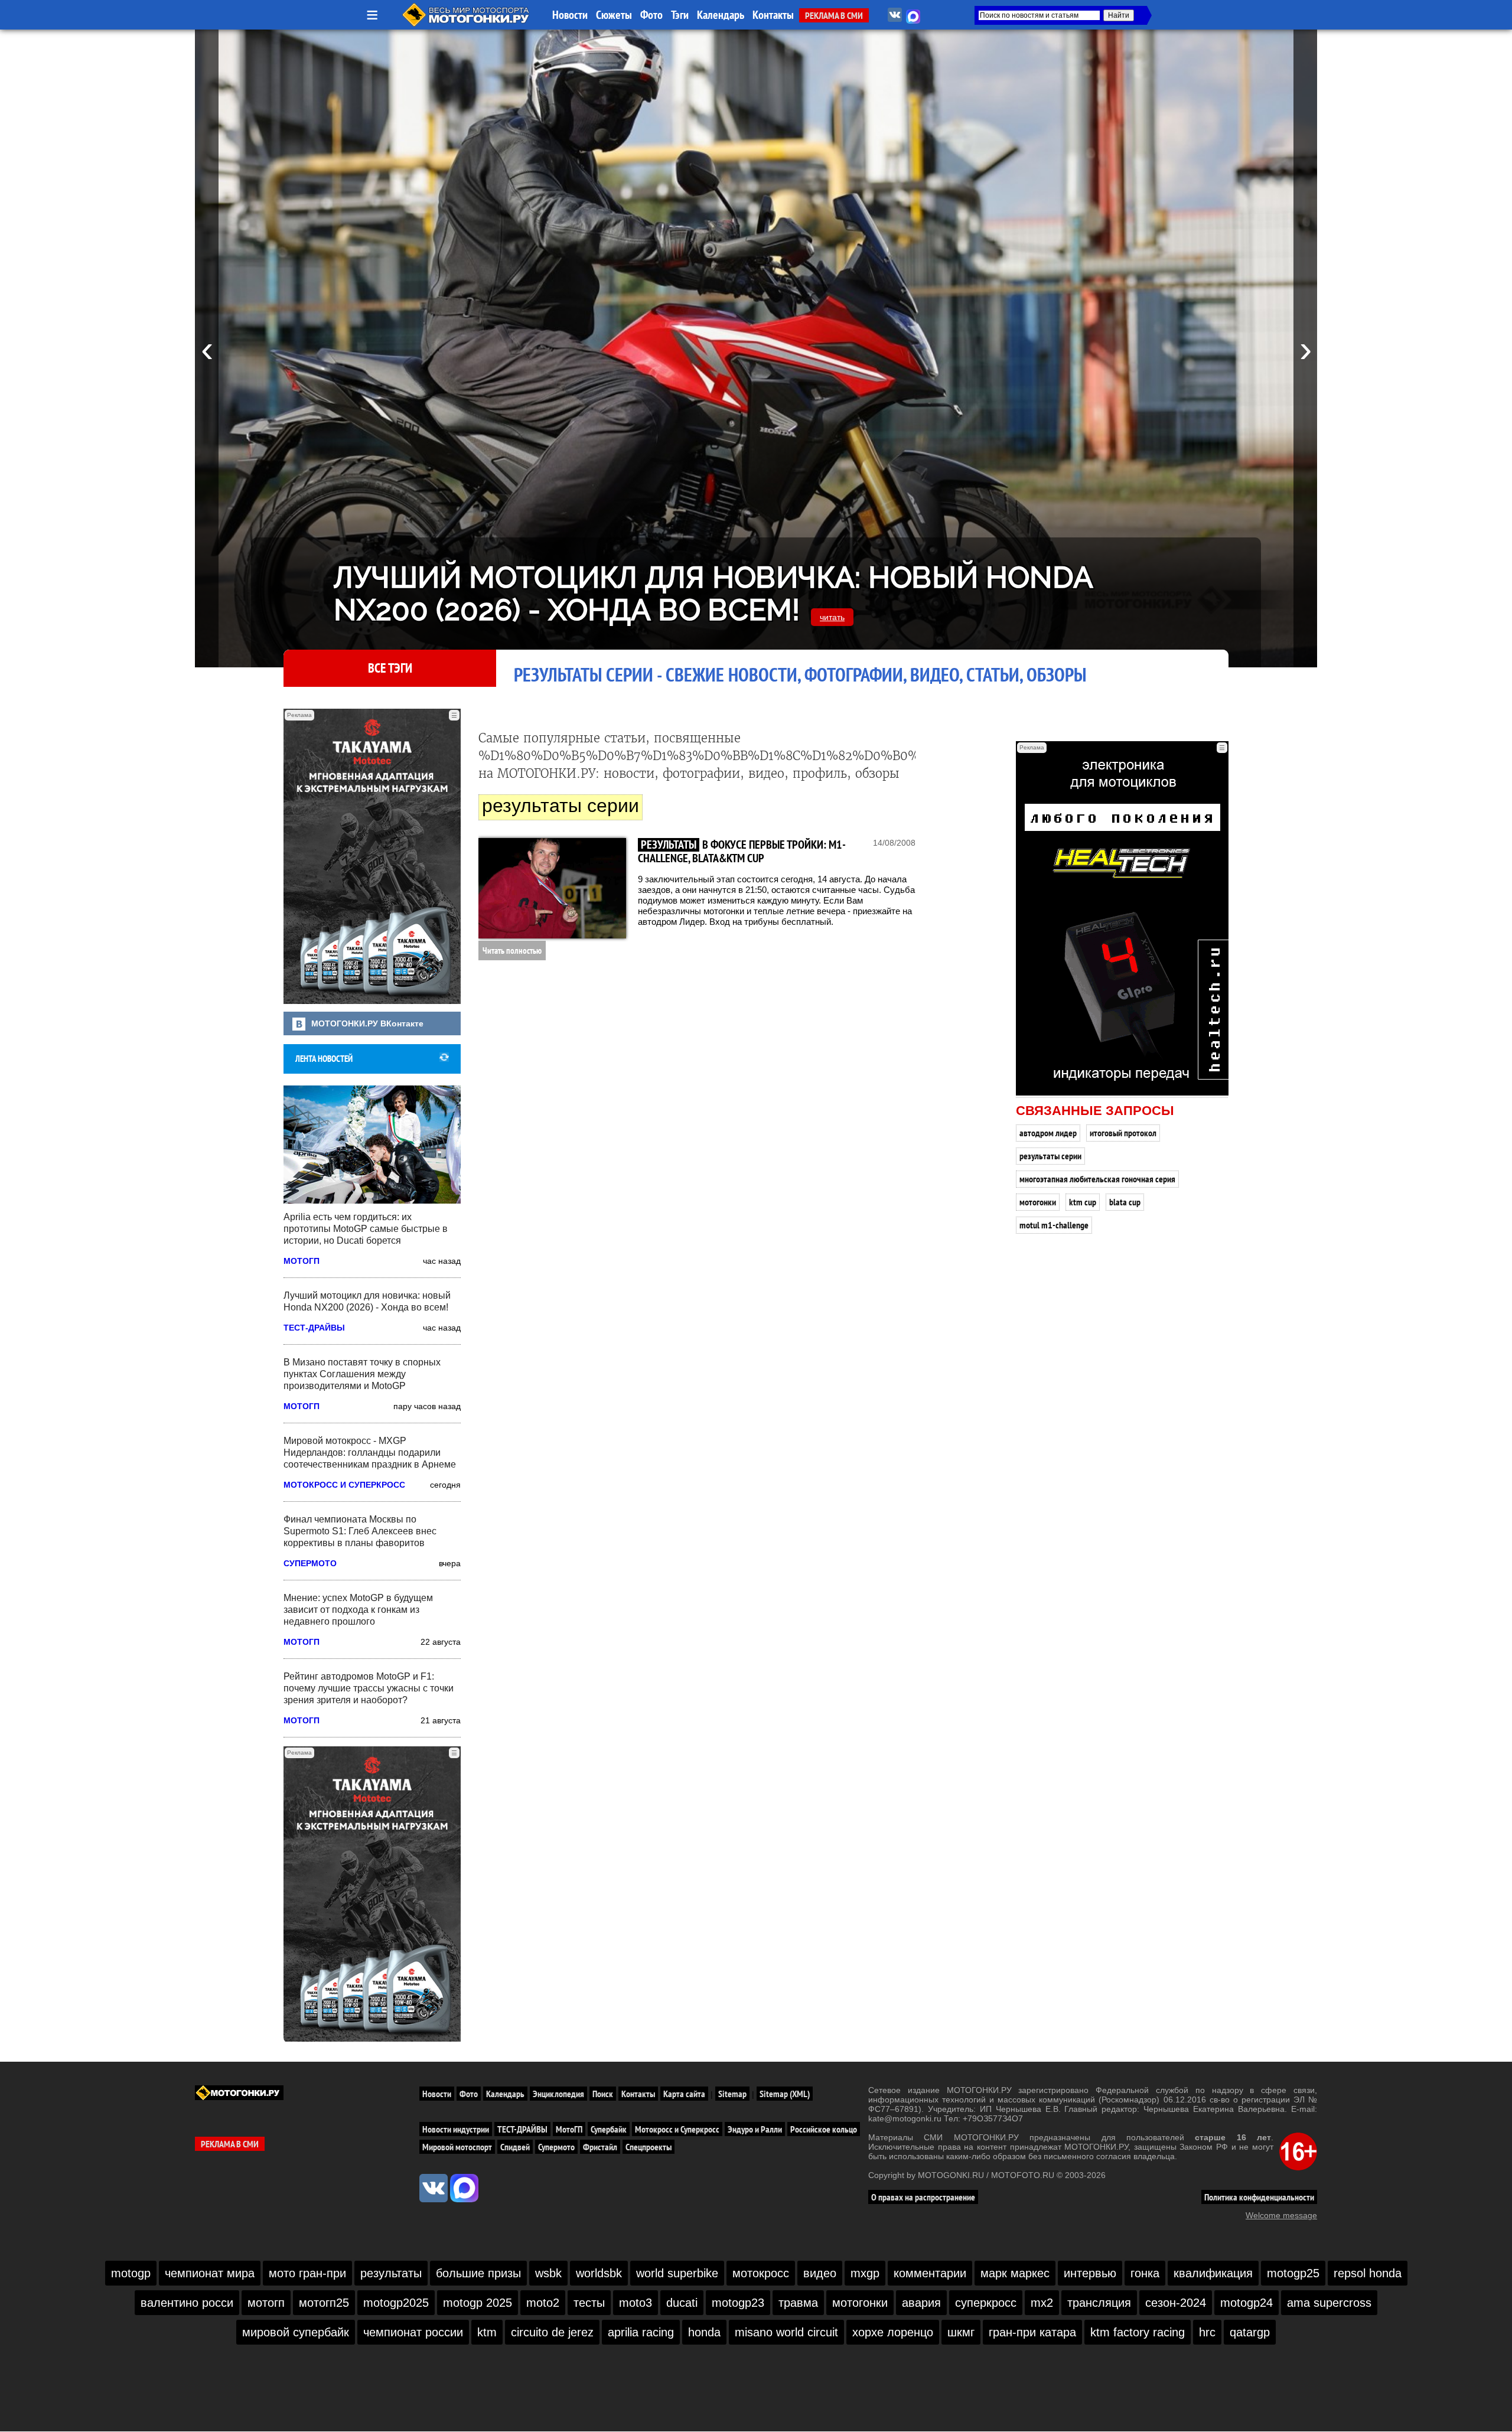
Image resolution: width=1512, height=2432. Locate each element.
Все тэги (390, 668)
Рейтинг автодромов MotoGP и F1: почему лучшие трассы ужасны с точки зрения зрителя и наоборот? (369, 1688)
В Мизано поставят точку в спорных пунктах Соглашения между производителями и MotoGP (362, 1374)
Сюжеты (614, 15)
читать (832, 617)
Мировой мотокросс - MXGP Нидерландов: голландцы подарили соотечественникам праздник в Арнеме (370, 1453)
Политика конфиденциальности (1259, 2197)
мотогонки (1038, 1202)
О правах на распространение (923, 2197)
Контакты (773, 15)
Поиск (603, 2094)
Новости (570, 15)
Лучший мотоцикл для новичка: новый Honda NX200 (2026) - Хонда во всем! (713, 594)
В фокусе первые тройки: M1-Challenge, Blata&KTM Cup (742, 851)
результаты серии (1050, 1156)
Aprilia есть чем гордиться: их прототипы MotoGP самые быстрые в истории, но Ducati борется (366, 1229)
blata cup (1125, 1202)
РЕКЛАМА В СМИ (834, 15)
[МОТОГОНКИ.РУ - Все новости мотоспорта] (467, 24)
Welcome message (1281, 2215)
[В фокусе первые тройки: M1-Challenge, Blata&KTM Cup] (552, 888)
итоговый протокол (1123, 1133)
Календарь (721, 15)
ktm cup (1083, 1202)
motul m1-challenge (1054, 1225)
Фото (651, 15)
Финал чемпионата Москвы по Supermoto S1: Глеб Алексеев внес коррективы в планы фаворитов (360, 1531)
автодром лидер (1048, 1133)
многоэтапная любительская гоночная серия (1097, 1179)
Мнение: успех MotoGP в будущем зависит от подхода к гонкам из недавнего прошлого (358, 1610)
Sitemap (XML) (785, 2094)
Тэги (680, 15)
